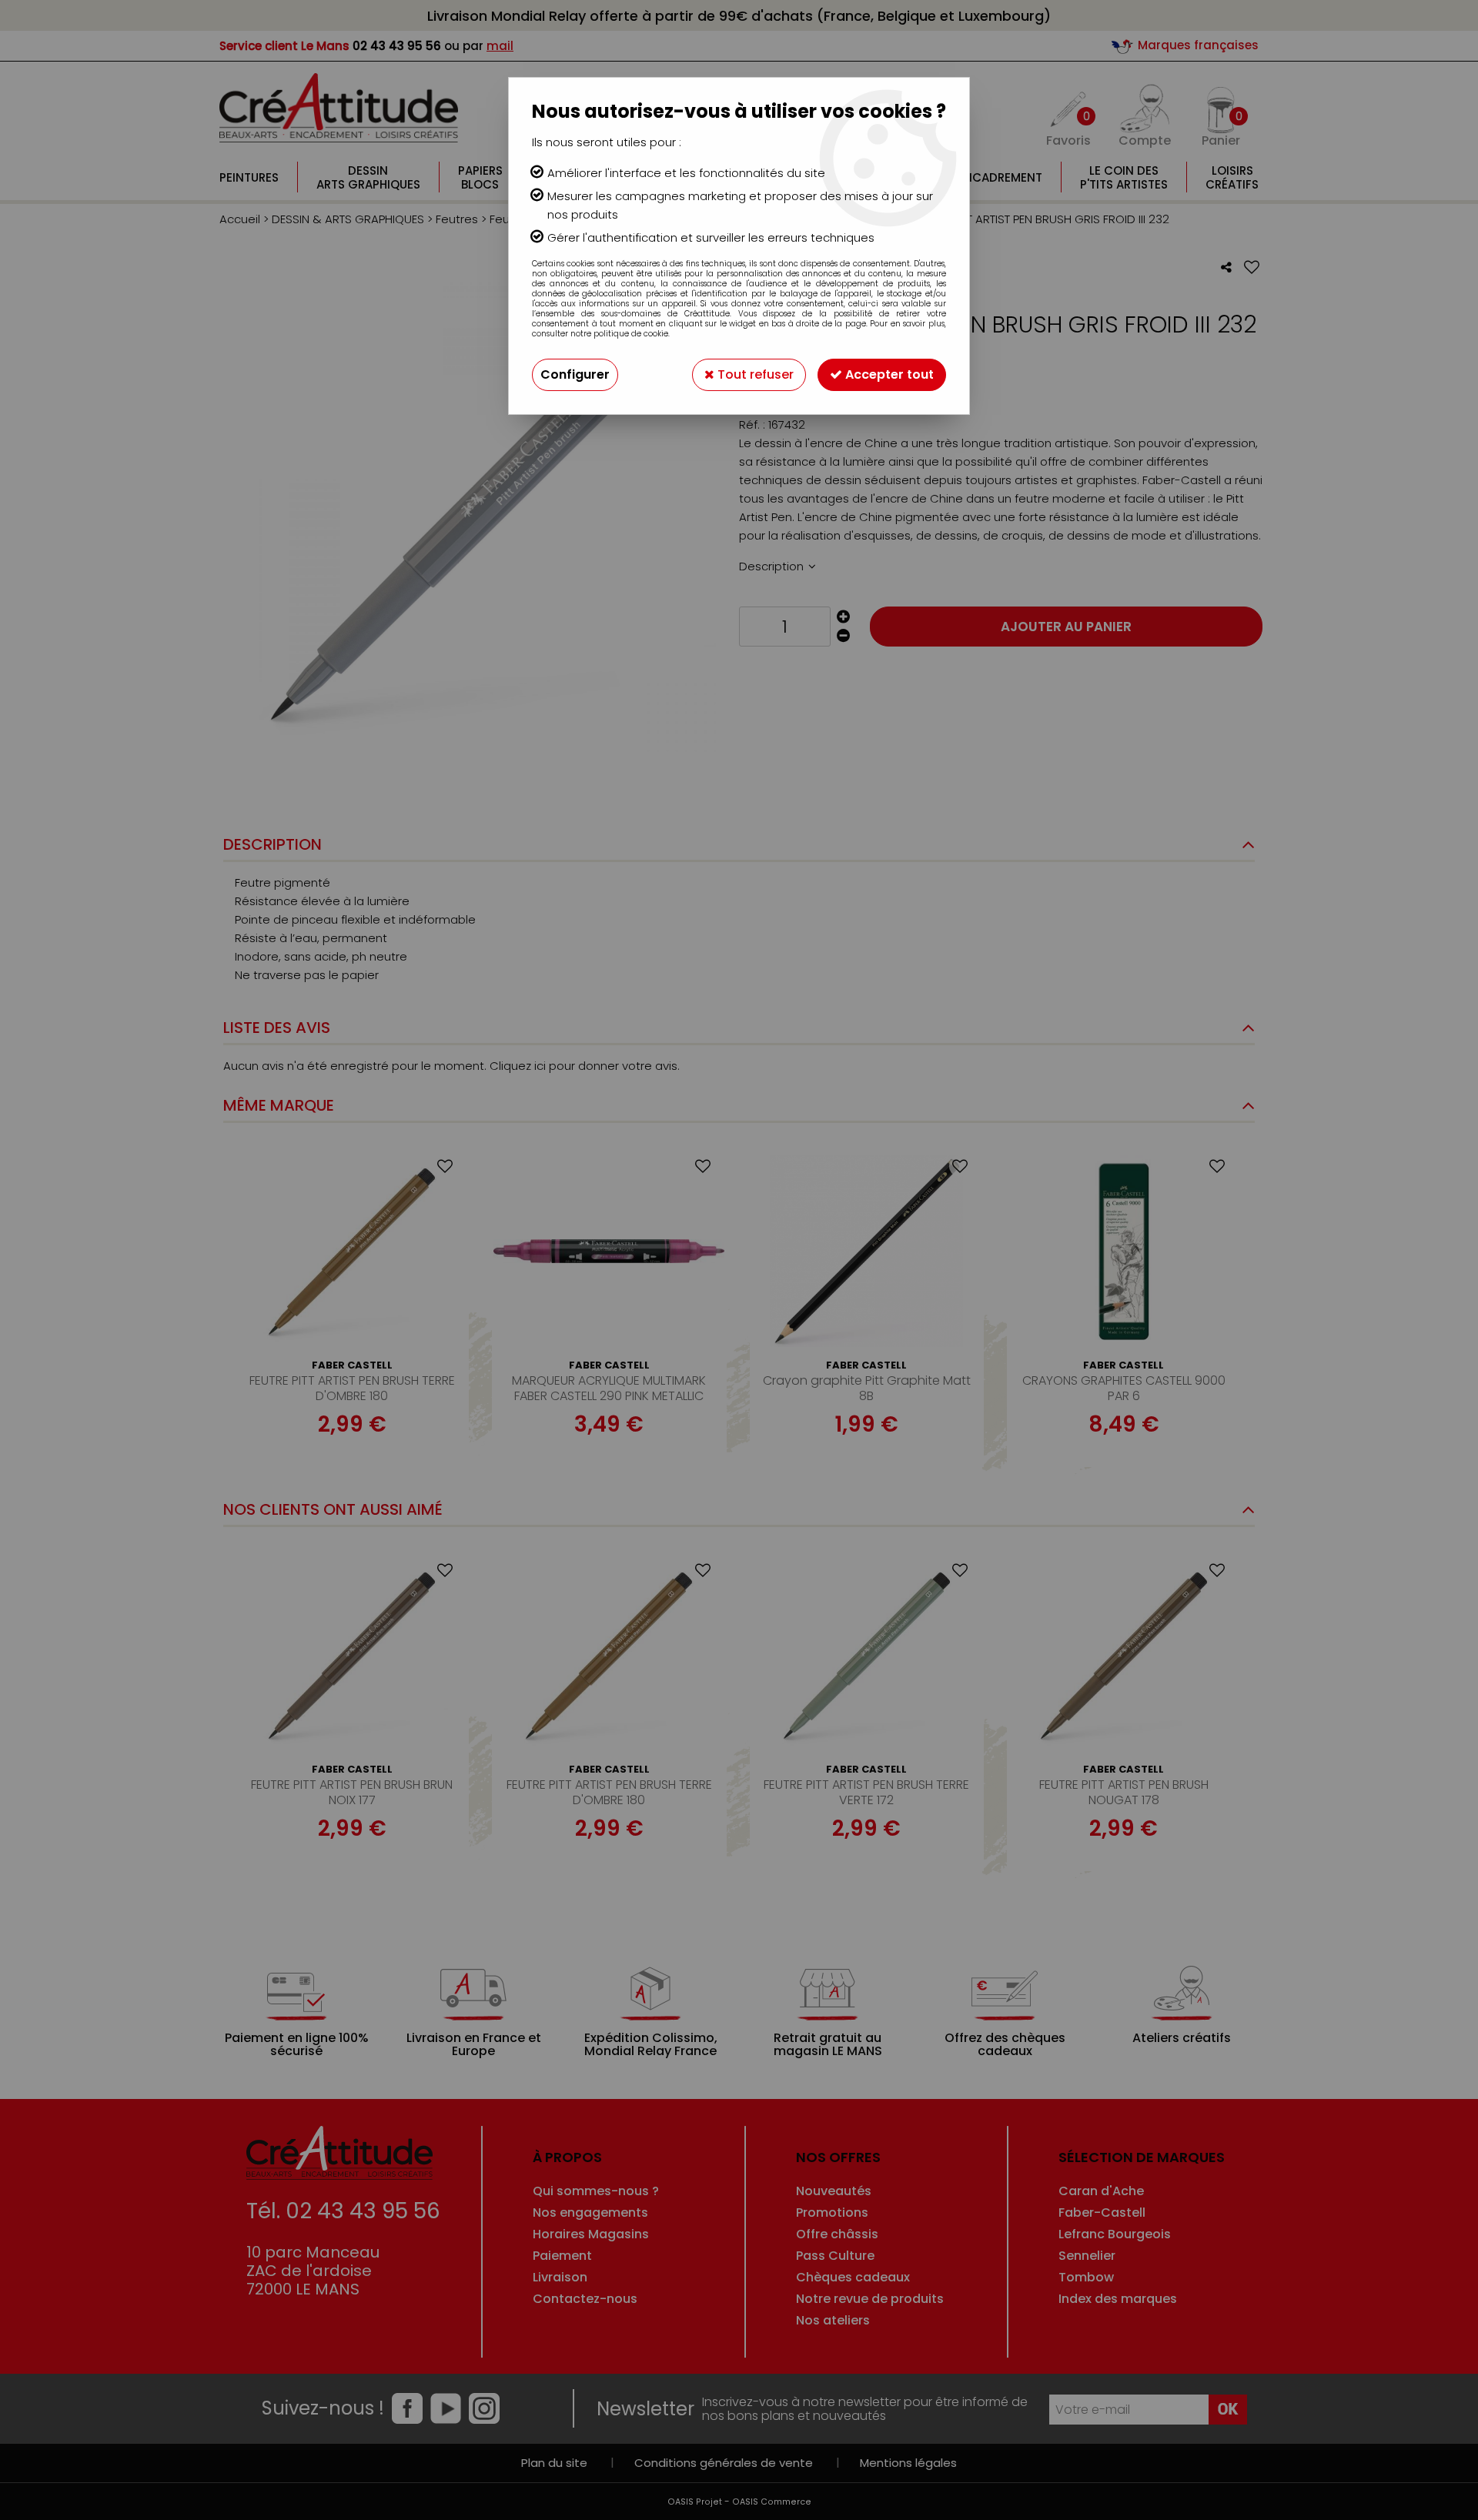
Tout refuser (754, 374)
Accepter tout (888, 374)
